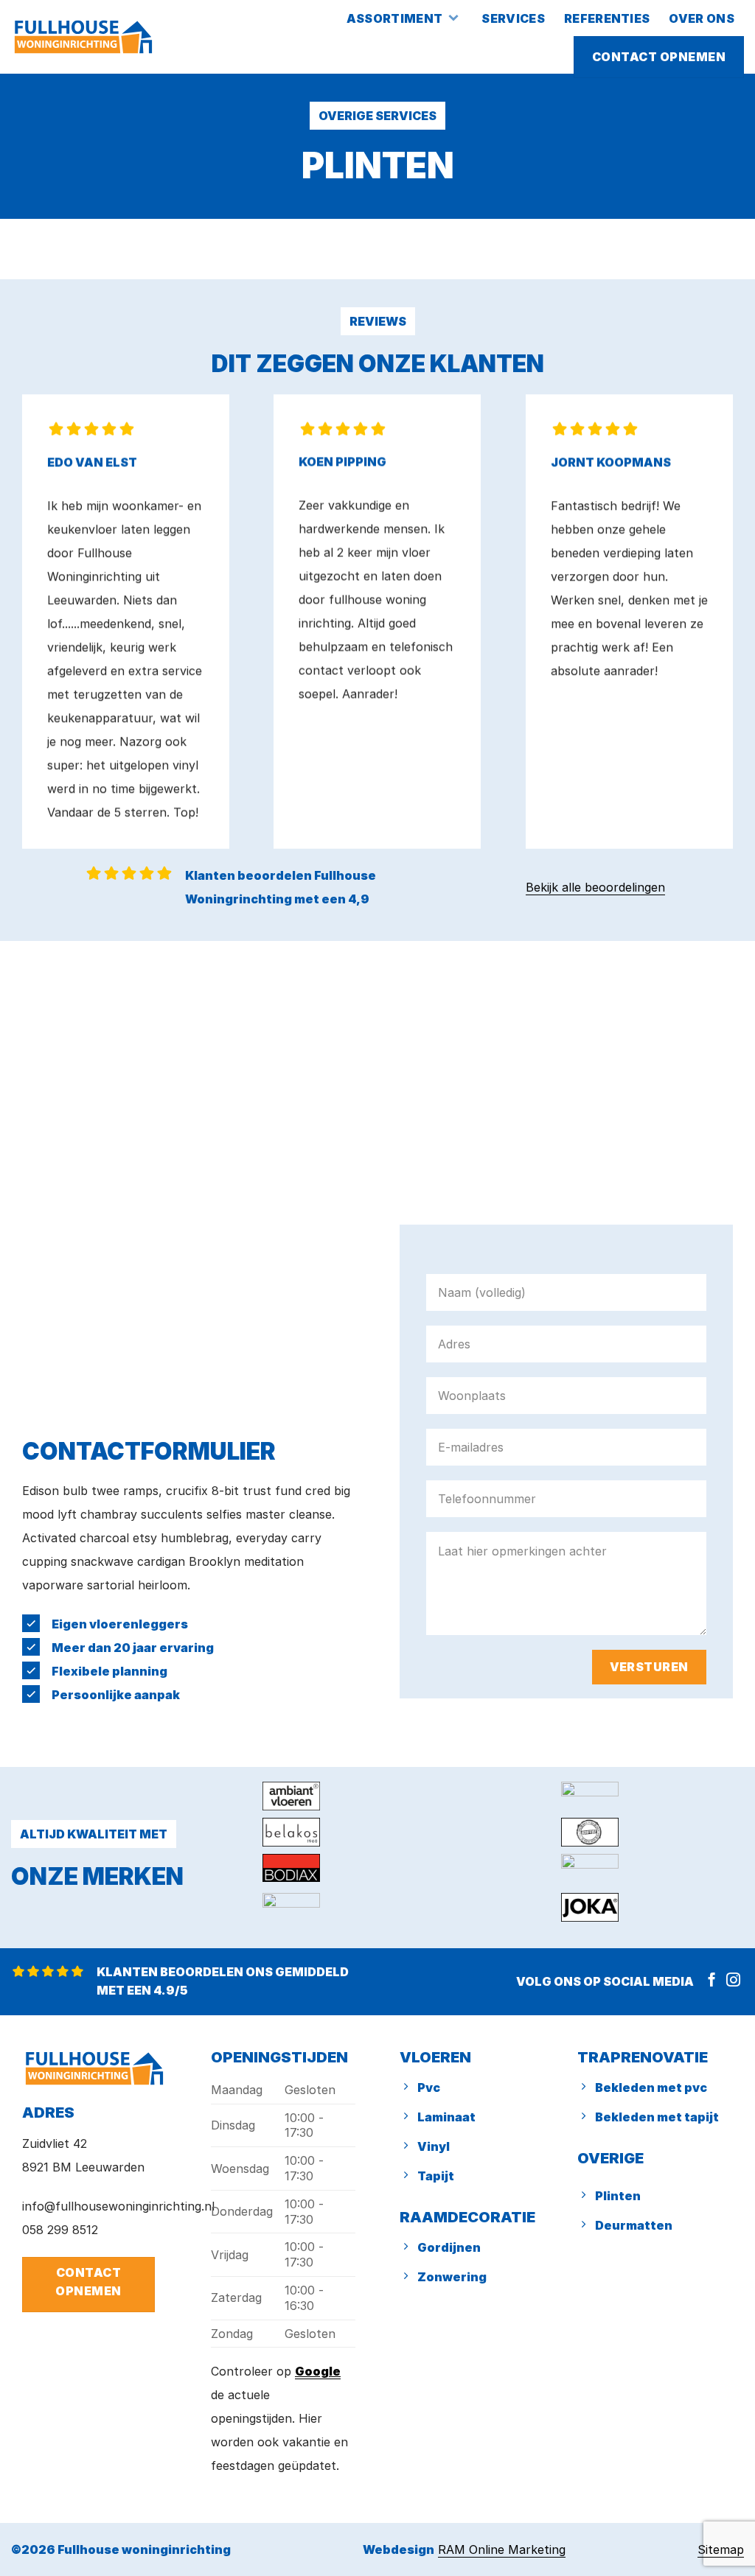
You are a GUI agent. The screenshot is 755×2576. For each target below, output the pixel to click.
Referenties (607, 18)
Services (513, 18)
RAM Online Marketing (502, 2549)
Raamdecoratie (467, 2217)
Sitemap (721, 2549)
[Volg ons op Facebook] (712, 1981)
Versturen (649, 1667)
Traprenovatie (643, 2057)
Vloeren (435, 2057)
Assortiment (395, 18)
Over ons (702, 18)
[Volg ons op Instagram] (733, 1981)
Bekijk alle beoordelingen (595, 887)
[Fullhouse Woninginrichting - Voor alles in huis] (83, 37)
